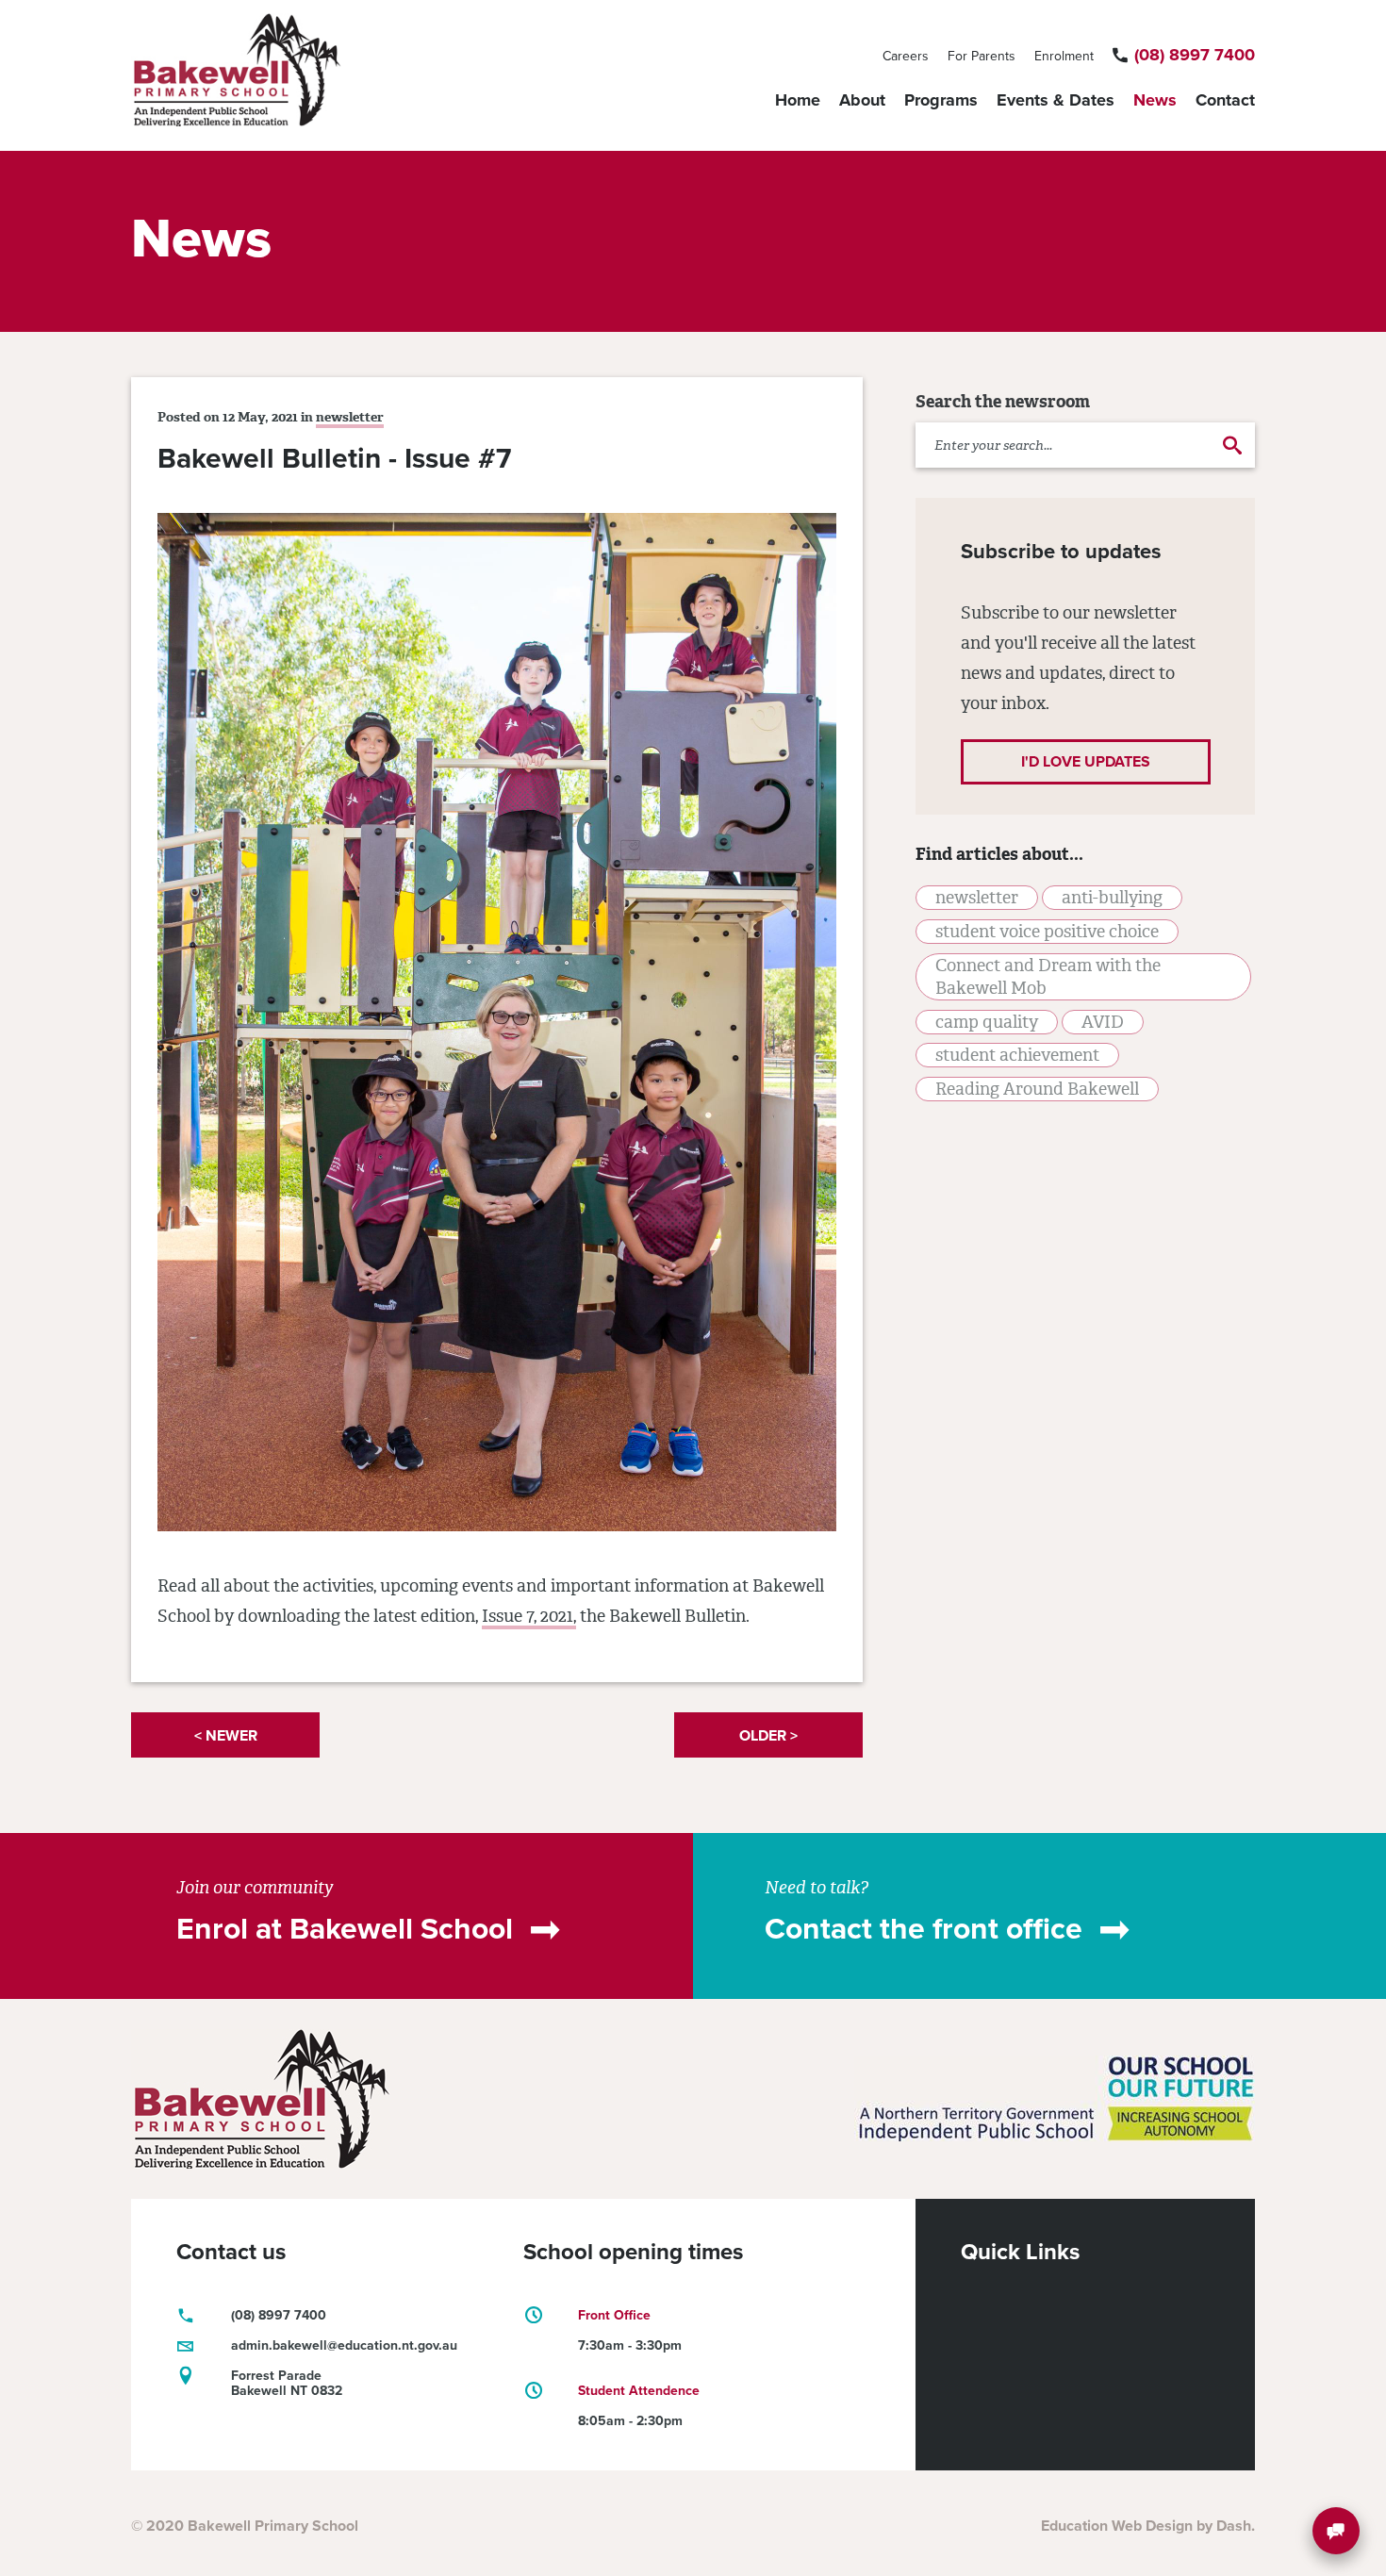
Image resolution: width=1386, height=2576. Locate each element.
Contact (1225, 100)
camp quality (987, 1022)
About (862, 100)
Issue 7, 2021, (529, 1616)
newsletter (350, 417)
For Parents (982, 56)
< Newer (226, 1736)
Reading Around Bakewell (1037, 1089)
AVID (1103, 1022)
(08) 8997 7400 (1195, 55)
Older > (768, 1736)
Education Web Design (1117, 2526)
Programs (941, 100)
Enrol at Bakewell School (345, 1929)
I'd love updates (1086, 762)
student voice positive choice (1047, 932)
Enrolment (1064, 56)
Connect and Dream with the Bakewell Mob (1048, 977)
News (1155, 100)
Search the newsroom (1003, 402)
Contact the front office (924, 1929)
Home (798, 100)
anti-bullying (1112, 898)
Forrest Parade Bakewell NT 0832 (287, 2383)
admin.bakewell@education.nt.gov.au (344, 2345)
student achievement (1017, 1055)
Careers (906, 56)
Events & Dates (1056, 100)
